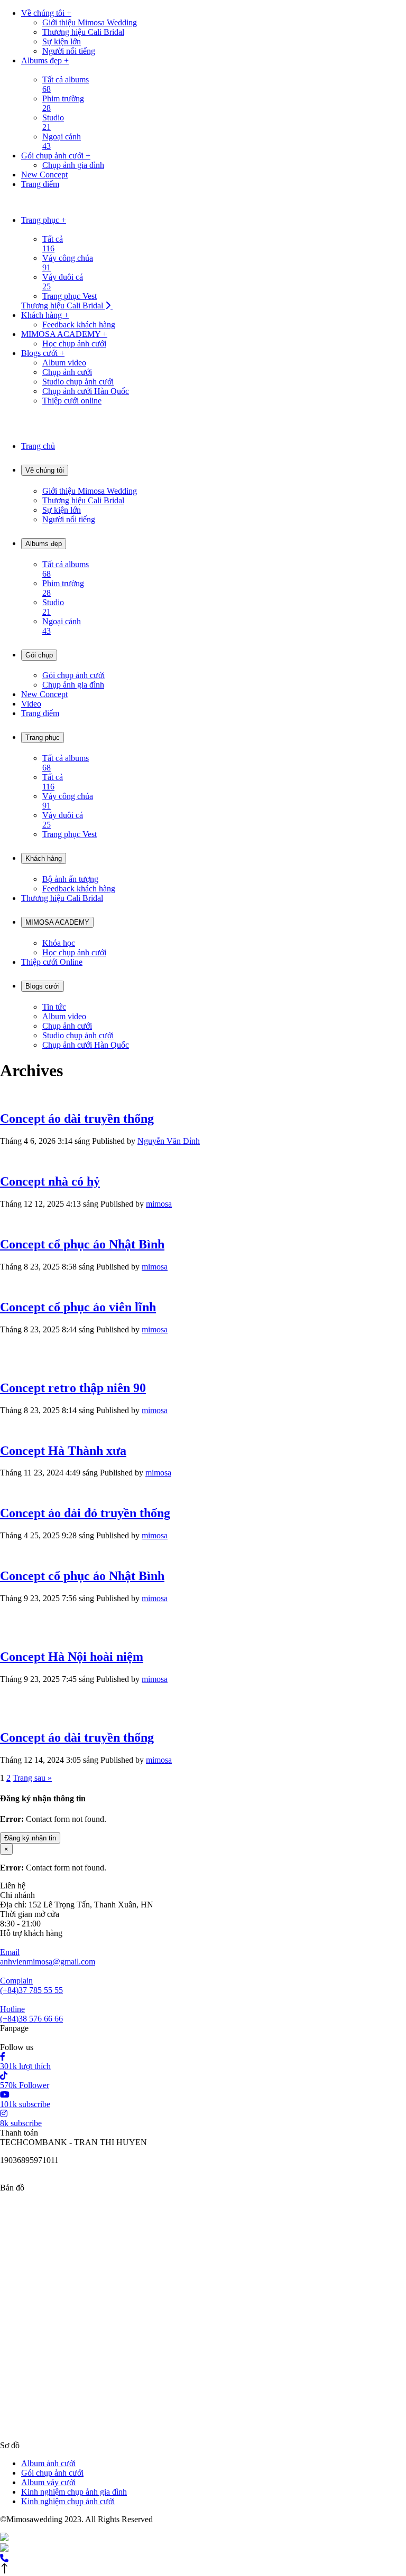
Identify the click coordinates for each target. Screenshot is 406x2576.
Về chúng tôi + (46, 13)
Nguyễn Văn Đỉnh (169, 1141)
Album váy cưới (48, 2482)
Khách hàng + (45, 315)
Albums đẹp (44, 544)
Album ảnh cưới (48, 2463)
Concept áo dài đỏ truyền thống (85, 1513)
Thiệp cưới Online (52, 962)
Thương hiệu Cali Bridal (62, 898)
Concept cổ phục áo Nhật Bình (82, 1244)
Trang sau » (32, 1778)
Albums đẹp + (45, 60)
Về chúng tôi (45, 470)
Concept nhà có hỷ (50, 1181)
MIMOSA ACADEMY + (64, 334)
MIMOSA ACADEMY (57, 922)
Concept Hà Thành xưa (63, 1451)
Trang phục (43, 737)
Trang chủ (38, 446)
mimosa (159, 1204)
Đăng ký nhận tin (30, 1838)
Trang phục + (44, 220)
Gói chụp (39, 655)
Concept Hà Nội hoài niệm (72, 1657)
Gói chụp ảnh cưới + (56, 156)
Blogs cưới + (43, 353)
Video (31, 704)
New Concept (44, 175)
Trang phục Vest (70, 296)
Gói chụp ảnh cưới (52, 2473)
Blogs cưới (43, 986)
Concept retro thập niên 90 (73, 1388)
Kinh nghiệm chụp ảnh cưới (68, 2501)
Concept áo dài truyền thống (77, 1118)
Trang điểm (40, 184)
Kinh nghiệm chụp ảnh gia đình (74, 2492)
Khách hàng (44, 858)
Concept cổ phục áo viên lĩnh (78, 1307)
